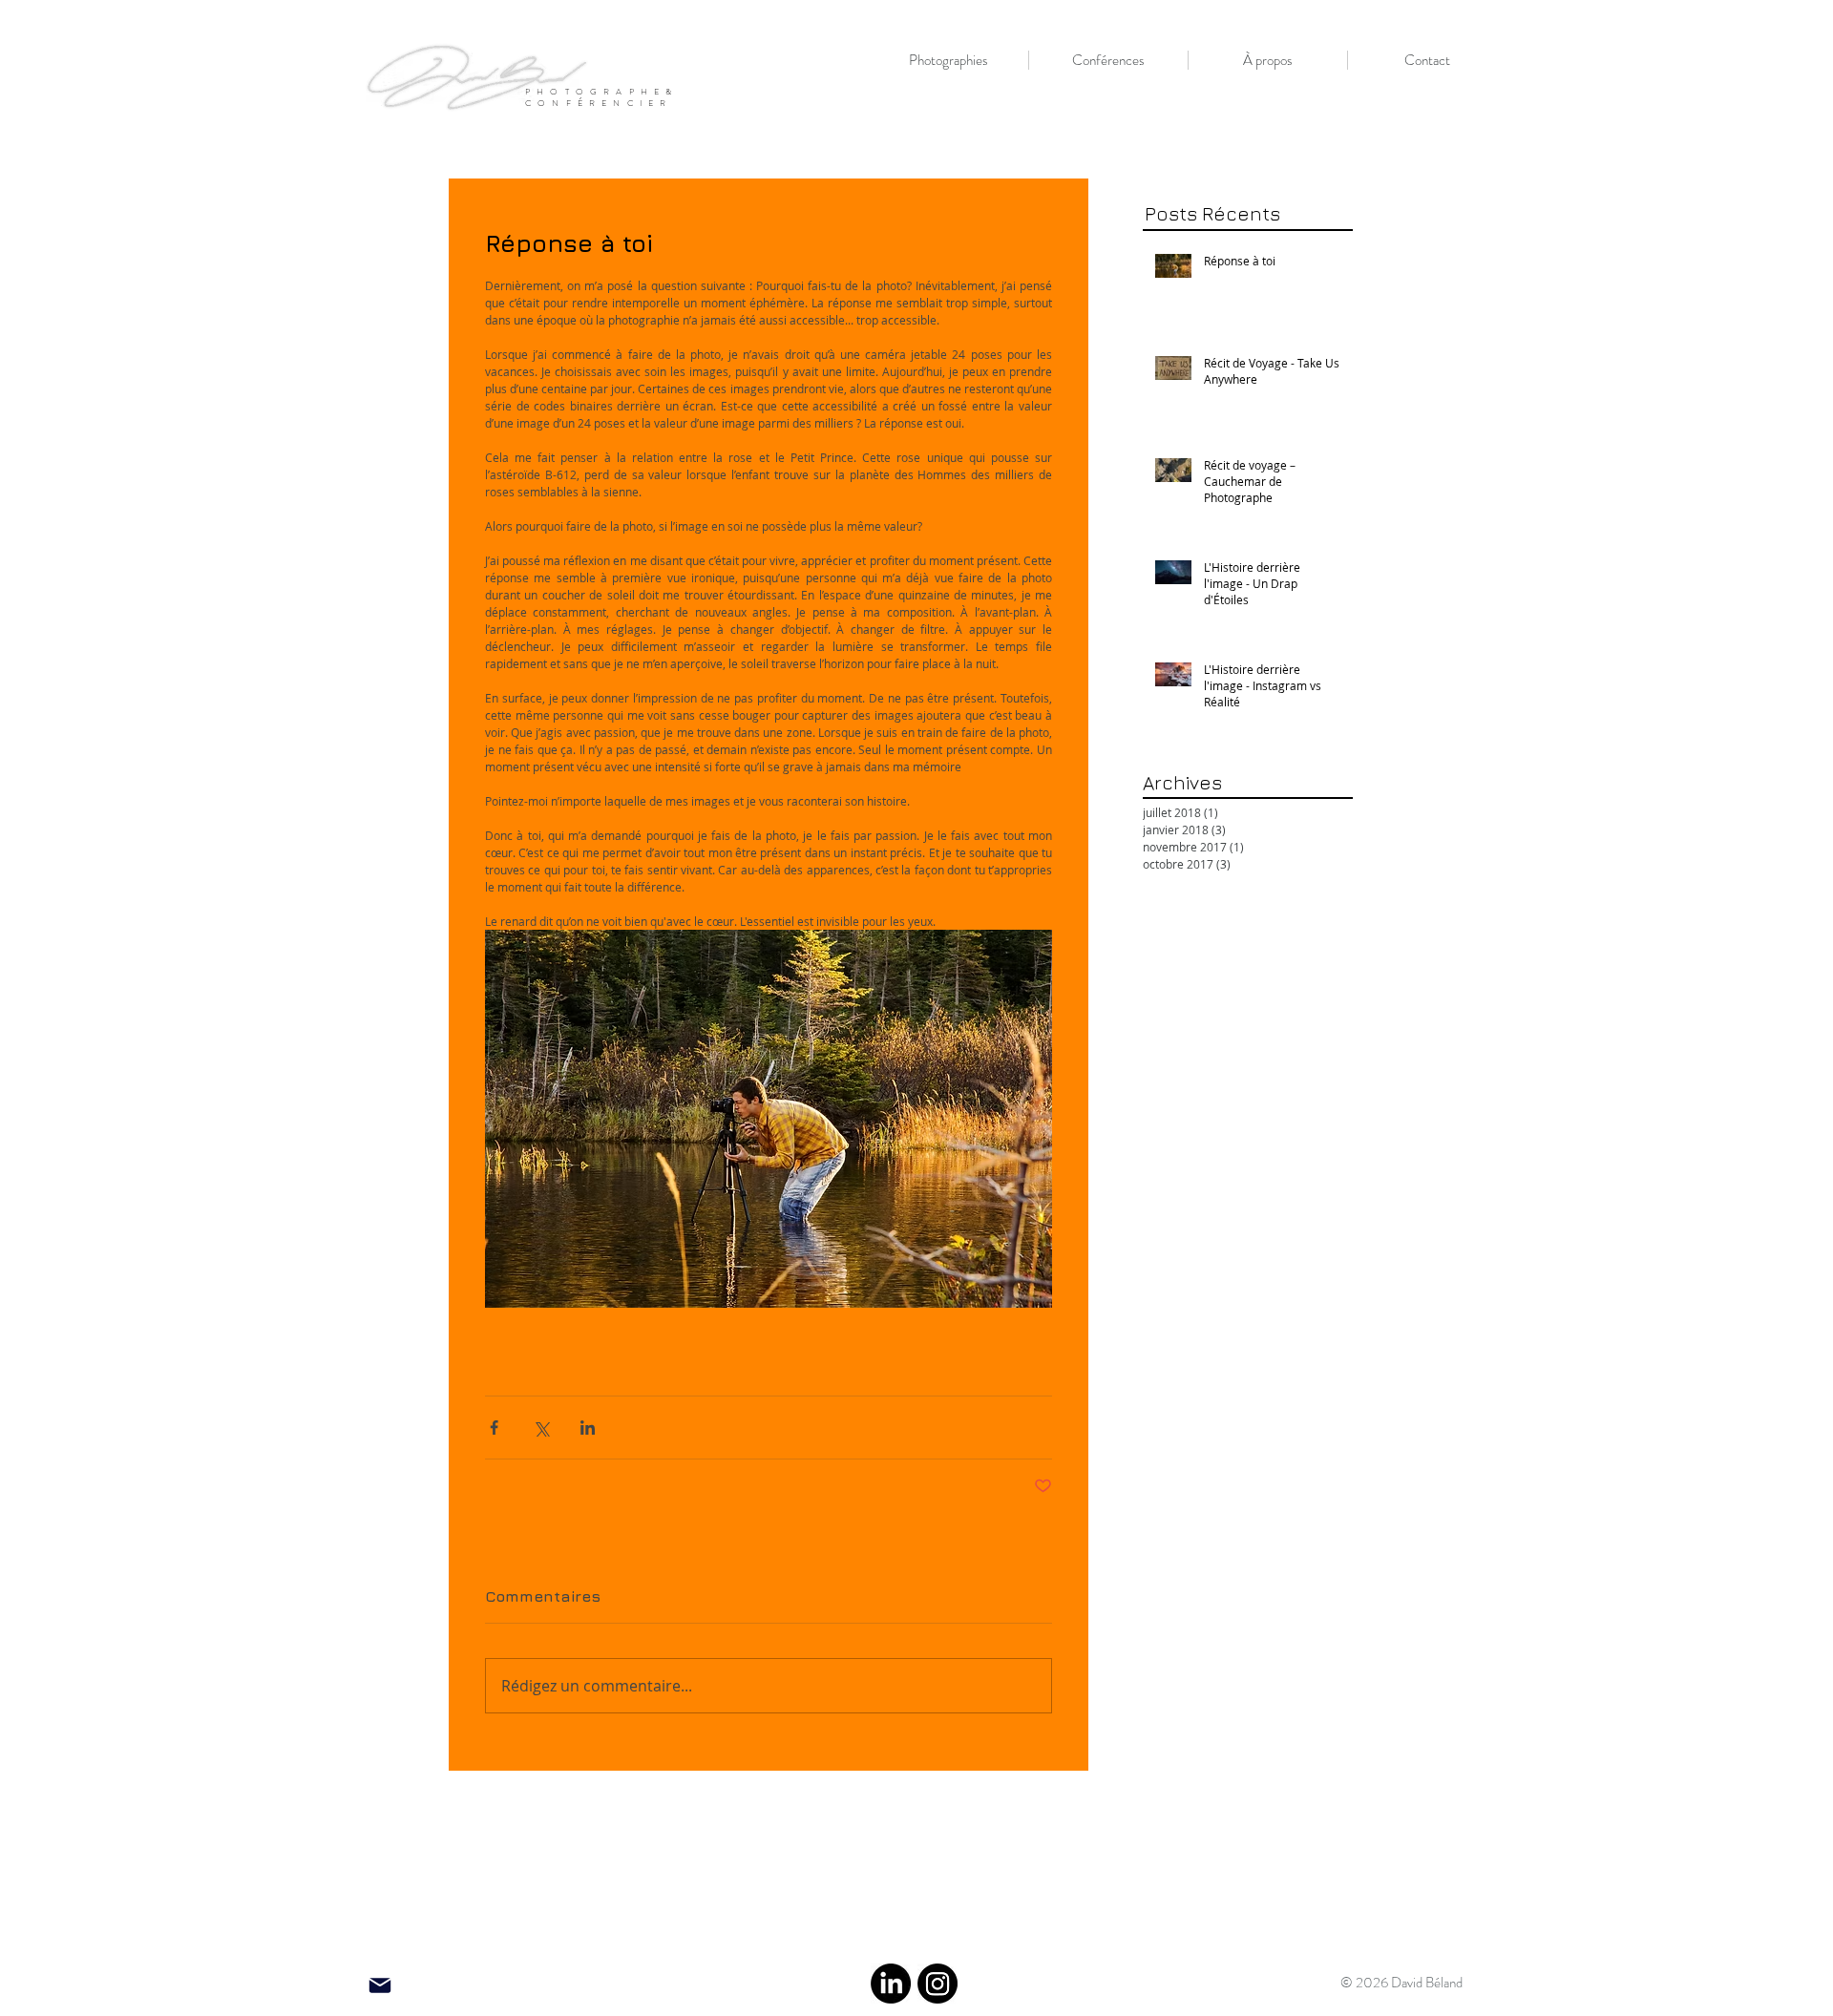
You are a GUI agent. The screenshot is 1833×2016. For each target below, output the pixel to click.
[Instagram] (938, 1984)
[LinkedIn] (891, 1984)
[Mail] (380, 1986)
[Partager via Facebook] (494, 1428)
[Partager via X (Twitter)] (541, 1428)
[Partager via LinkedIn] (588, 1428)
